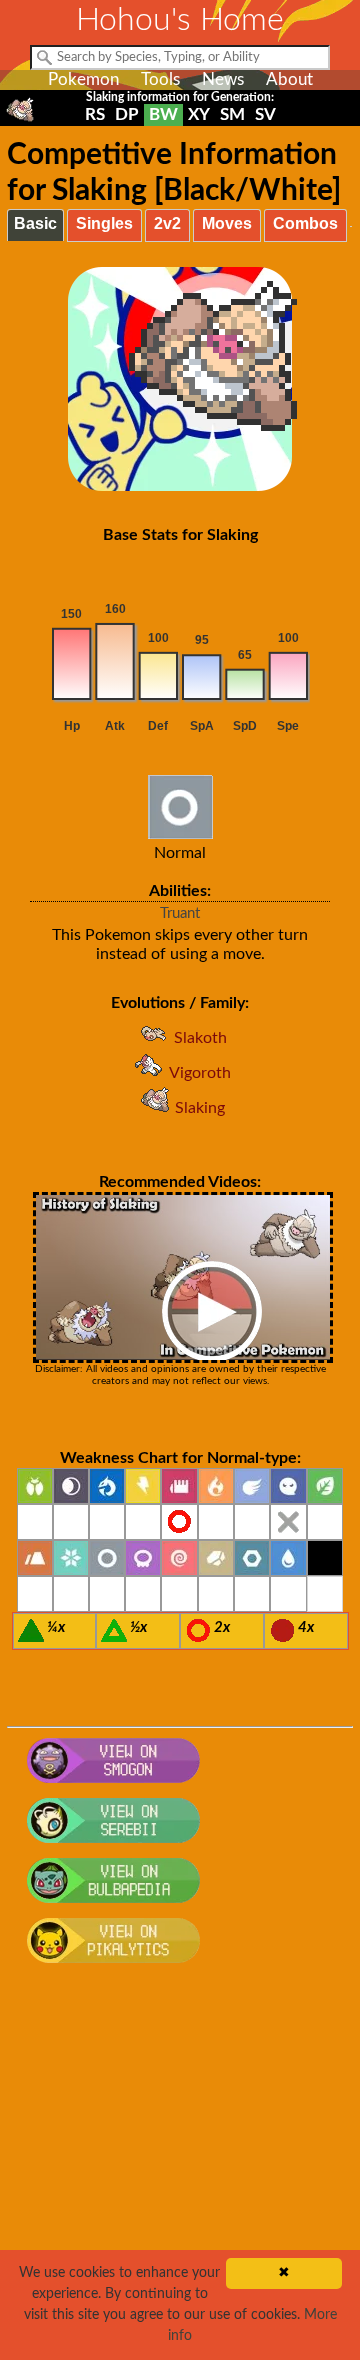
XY (199, 114)
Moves (227, 223)
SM (232, 114)
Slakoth (200, 1038)
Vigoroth (200, 1073)
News (223, 79)
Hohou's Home (180, 20)
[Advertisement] (180, 2173)
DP (127, 114)
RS (95, 114)
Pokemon (83, 79)
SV (265, 114)
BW (163, 114)
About (289, 79)
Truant (180, 913)
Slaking (200, 1108)
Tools (160, 79)
